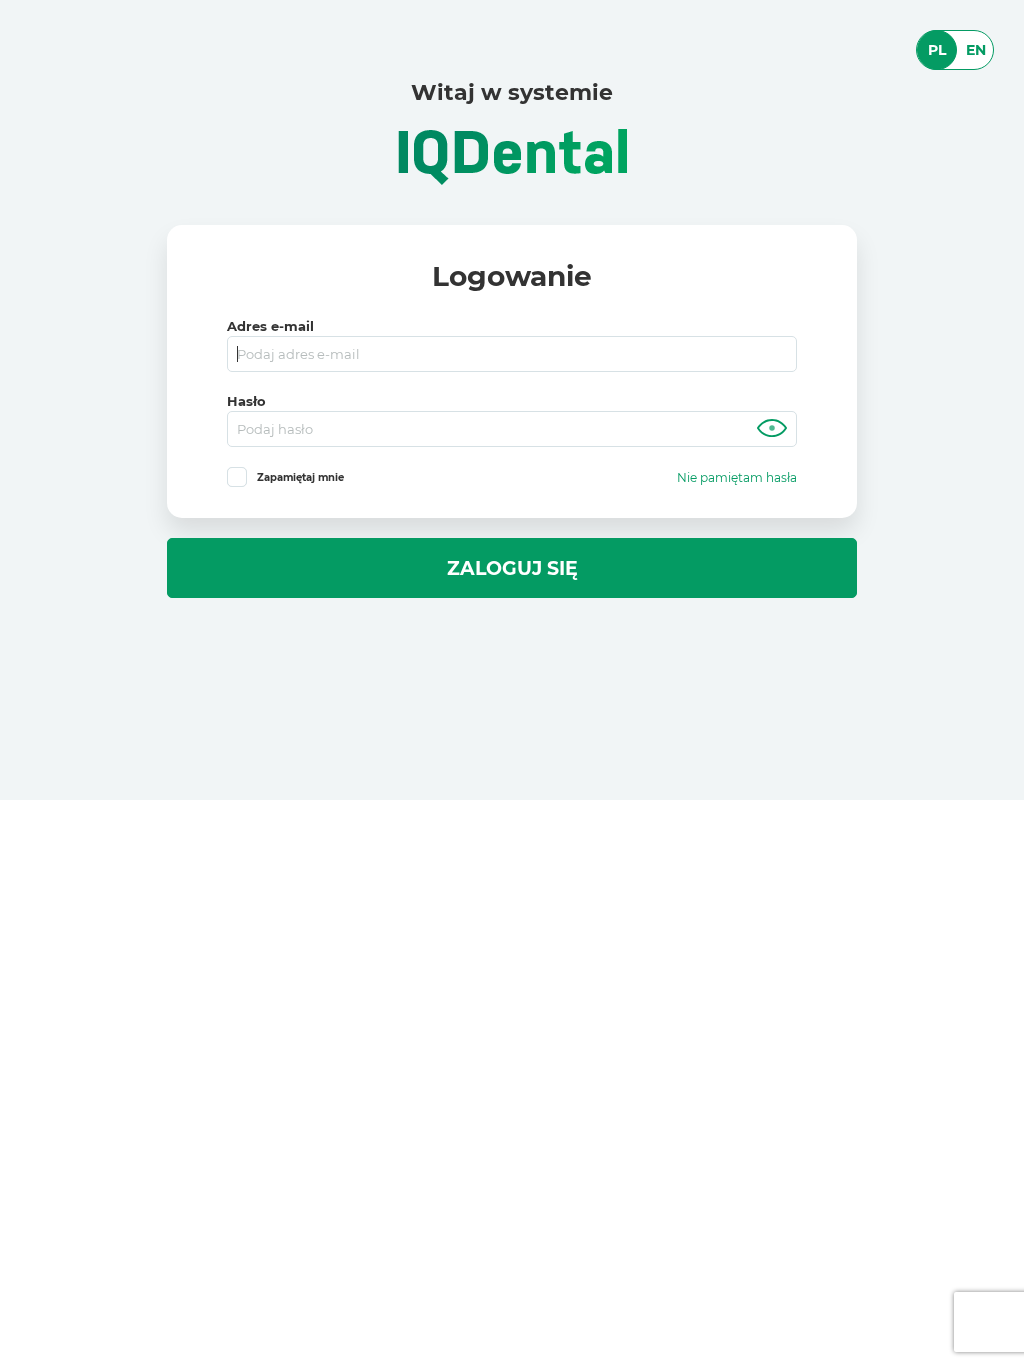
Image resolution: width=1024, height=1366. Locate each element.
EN (976, 50)
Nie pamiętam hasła (737, 477)
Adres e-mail (270, 326)
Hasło (246, 401)
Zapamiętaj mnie (300, 477)
